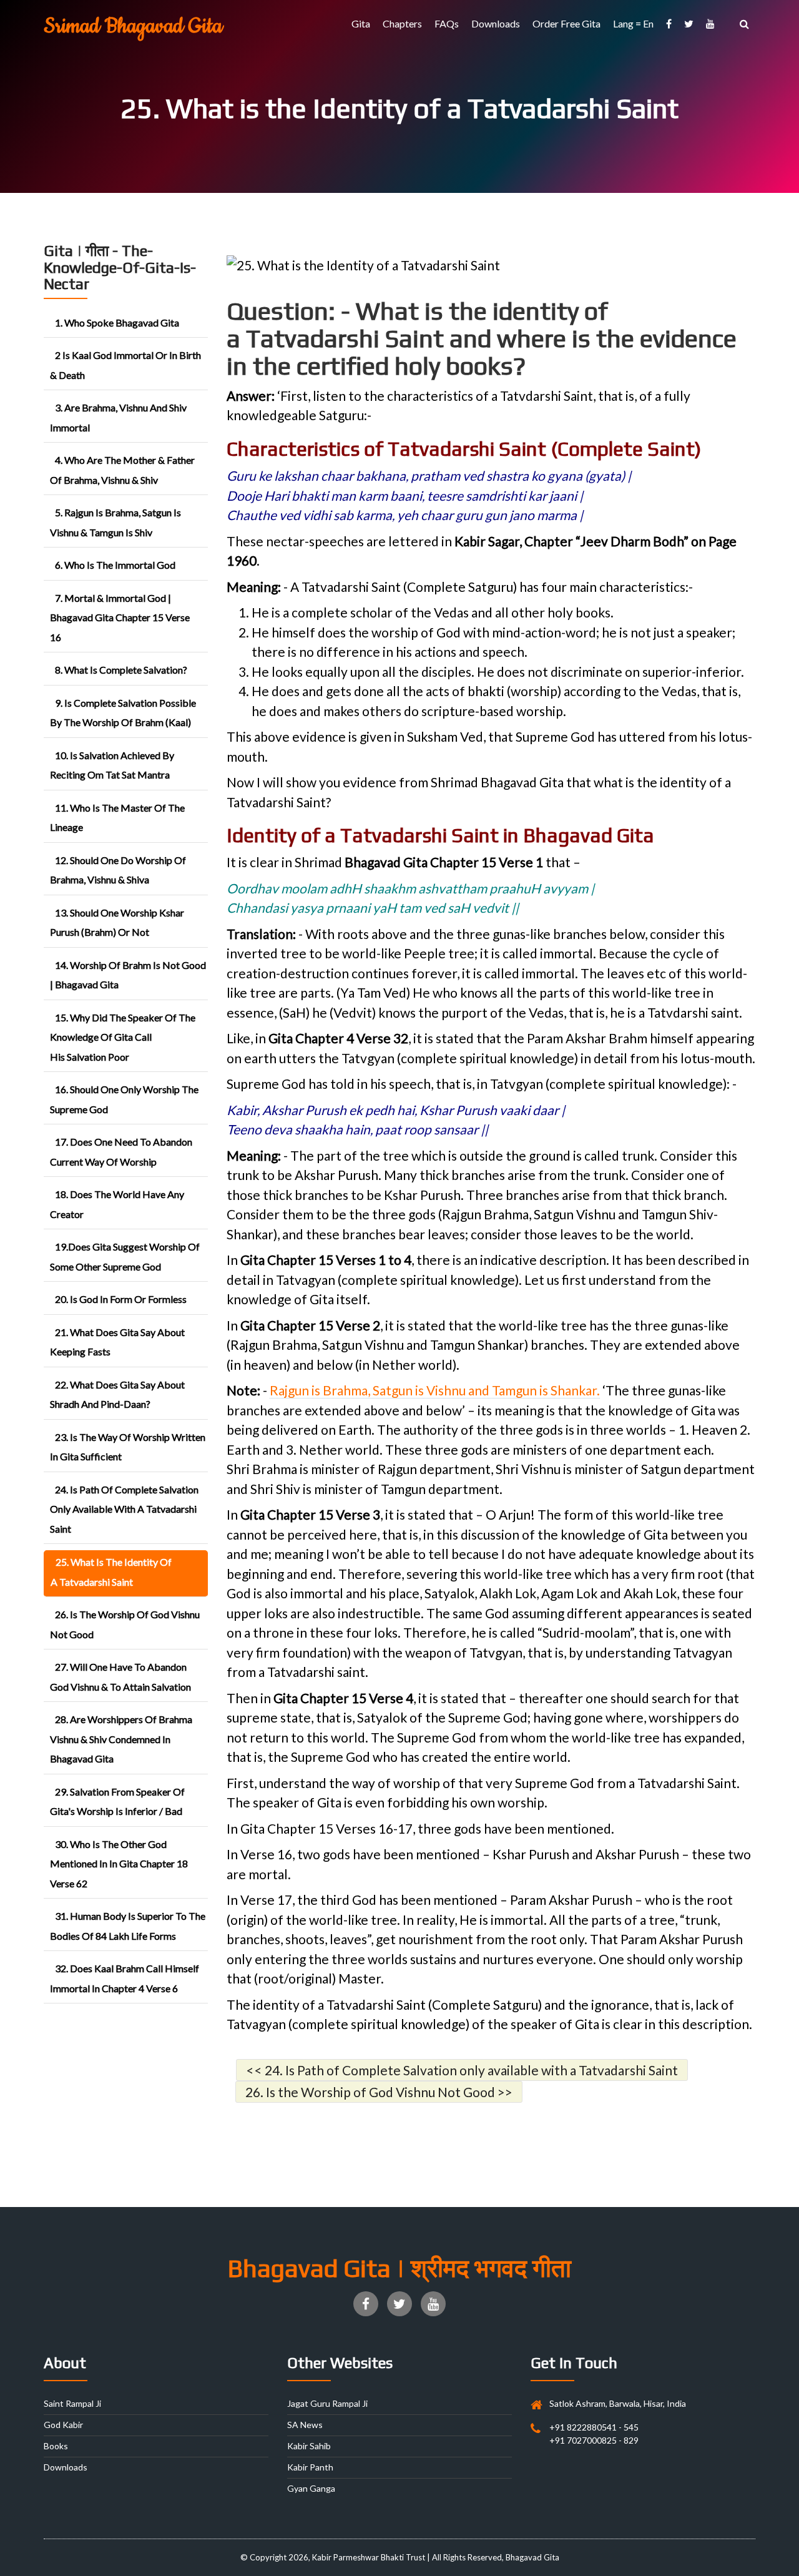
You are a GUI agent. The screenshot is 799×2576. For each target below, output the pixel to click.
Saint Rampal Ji (72, 2403)
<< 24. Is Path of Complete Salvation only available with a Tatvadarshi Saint (462, 2070)
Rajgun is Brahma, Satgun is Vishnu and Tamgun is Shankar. (435, 1390)
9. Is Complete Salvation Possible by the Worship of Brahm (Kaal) (123, 713)
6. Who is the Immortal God (115, 565)
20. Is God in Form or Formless (121, 1299)
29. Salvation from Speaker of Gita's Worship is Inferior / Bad (117, 1802)
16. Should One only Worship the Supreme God (124, 1099)
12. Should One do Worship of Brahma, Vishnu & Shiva (118, 870)
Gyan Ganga (311, 2488)
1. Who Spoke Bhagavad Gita (117, 322)
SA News (305, 2425)
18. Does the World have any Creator (117, 1204)
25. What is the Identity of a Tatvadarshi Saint (111, 1572)
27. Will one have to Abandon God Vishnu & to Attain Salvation (120, 1677)
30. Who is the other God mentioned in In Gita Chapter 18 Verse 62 (119, 1864)
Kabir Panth (310, 2467)
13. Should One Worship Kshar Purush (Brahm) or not (117, 922)
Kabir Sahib (309, 2446)
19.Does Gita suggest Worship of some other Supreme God (125, 1256)
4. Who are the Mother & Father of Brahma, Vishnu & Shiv (122, 470)
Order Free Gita (566, 23)
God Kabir (63, 2425)
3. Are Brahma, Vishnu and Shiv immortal (118, 417)
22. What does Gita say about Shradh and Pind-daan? (117, 1394)
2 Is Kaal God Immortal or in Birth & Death (125, 365)
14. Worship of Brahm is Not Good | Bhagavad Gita (128, 975)
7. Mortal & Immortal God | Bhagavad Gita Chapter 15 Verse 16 (120, 617)
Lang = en (633, 23)
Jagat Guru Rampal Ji (327, 2403)
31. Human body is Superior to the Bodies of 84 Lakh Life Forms (128, 1926)
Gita (361, 23)
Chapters (402, 23)
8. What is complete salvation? (121, 670)
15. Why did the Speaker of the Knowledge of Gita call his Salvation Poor (123, 1037)
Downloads (496, 23)
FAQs (447, 23)
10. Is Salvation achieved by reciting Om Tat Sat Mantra (112, 765)
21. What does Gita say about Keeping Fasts (117, 1342)
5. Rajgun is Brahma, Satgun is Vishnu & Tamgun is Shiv (115, 522)
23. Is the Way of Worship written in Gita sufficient (128, 1447)
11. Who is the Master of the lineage (117, 818)
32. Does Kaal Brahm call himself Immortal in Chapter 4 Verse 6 (125, 1978)
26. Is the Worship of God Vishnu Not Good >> (379, 2092)
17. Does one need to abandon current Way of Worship (121, 1152)
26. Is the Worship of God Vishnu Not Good (125, 1624)
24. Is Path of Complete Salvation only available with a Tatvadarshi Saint (124, 1509)
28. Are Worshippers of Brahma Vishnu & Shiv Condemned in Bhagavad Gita (121, 1739)
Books (56, 2446)
